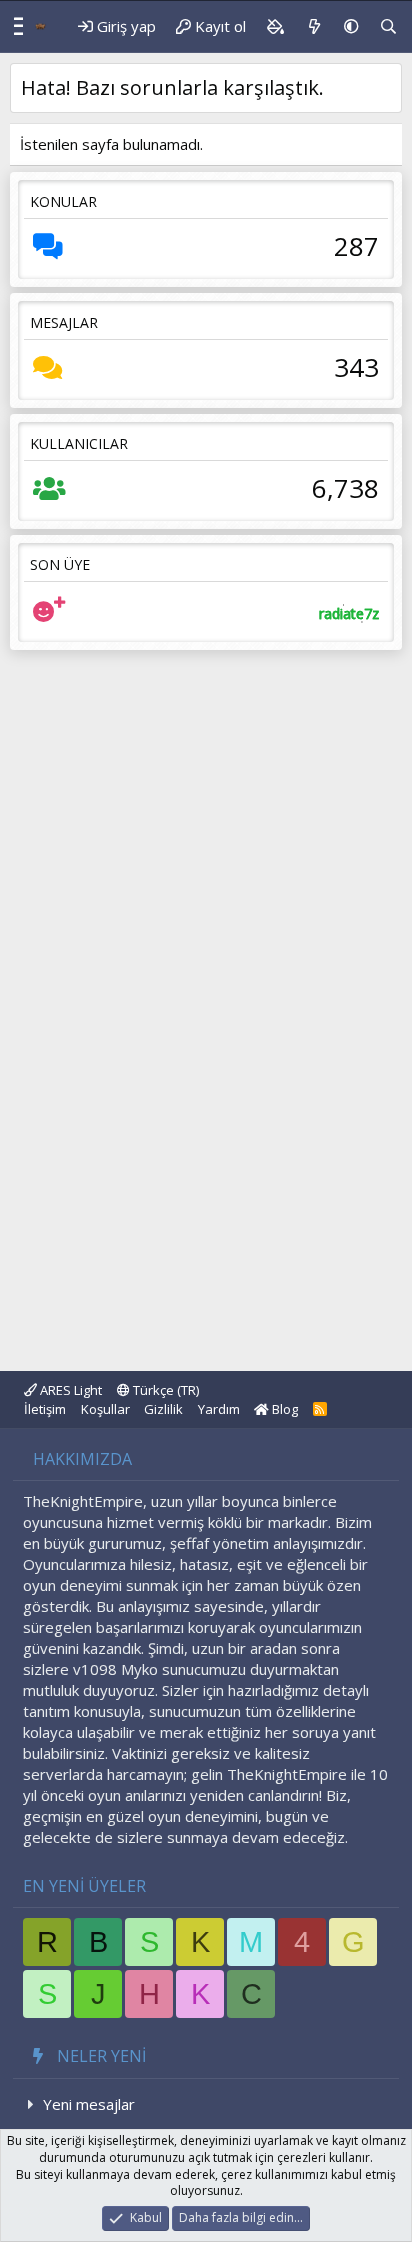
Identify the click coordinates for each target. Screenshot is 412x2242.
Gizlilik (163, 1409)
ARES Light (69, 1390)
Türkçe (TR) (164, 1390)
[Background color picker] (275, 26)
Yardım (219, 1409)
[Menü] (13, 27)
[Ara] (388, 26)
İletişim (45, 1409)
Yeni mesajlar (89, 2104)
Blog (283, 1409)
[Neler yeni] (313, 26)
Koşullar (105, 1409)
